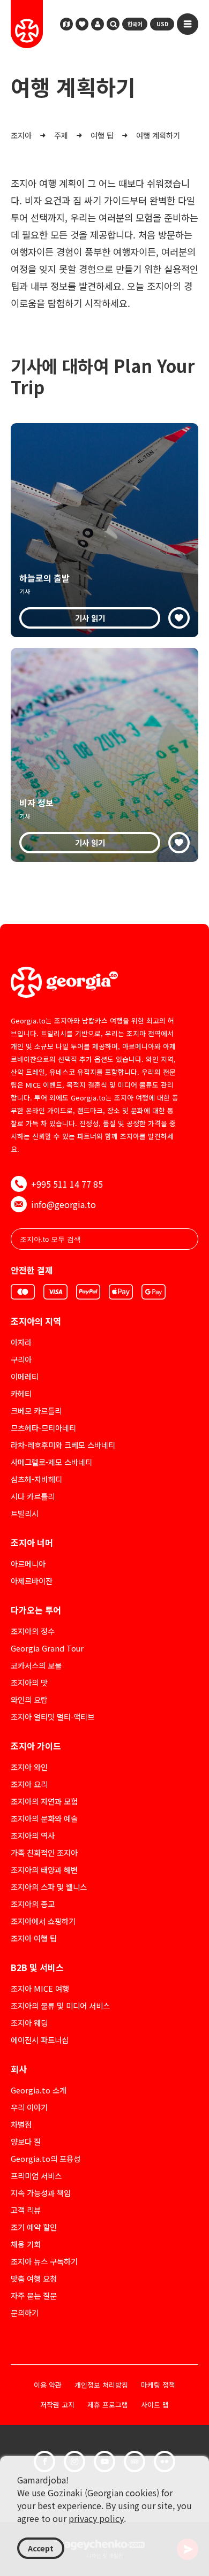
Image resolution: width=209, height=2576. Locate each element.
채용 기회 (26, 2244)
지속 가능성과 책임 (41, 2193)
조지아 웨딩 (29, 2023)
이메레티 (25, 1376)
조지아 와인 (29, 1767)
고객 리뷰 (26, 2210)
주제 (61, 135)
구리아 (21, 1359)
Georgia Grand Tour (47, 1648)
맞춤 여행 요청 (34, 2278)
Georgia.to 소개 (39, 2090)
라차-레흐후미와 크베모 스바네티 (63, 1445)
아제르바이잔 (32, 1581)
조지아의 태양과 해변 (44, 1870)
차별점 (21, 2124)
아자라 (21, 1342)
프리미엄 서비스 (36, 2176)
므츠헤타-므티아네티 (43, 1428)
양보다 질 (26, 2141)
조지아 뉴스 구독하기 (44, 2261)
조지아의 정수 (33, 1631)
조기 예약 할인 (34, 2227)
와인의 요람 (29, 1699)
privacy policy (96, 2518)
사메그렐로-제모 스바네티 (51, 1462)
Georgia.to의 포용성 (46, 2158)
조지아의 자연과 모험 (44, 1801)
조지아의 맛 (29, 1682)
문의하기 (25, 2313)
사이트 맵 (155, 2405)
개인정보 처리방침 (101, 2385)
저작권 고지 (57, 2405)
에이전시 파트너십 (40, 2040)
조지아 (21, 135)
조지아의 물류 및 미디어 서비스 (60, 2005)
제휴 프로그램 (108, 2405)
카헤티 (21, 1393)
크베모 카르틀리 (36, 1411)
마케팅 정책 (158, 2385)
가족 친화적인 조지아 (44, 1852)
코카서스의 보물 (36, 1665)
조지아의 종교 (33, 1904)
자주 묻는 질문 (34, 2295)
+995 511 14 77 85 (67, 1184)
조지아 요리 (29, 1784)
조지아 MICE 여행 (40, 1988)
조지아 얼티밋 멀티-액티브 (53, 1717)
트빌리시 (25, 1513)
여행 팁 (102, 135)
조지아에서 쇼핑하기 (43, 1921)
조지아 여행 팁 (34, 1938)
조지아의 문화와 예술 (44, 1818)
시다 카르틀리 (33, 1496)
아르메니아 (28, 1564)
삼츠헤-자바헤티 (36, 1479)
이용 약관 (48, 2385)
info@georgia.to (64, 1204)
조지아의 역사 (33, 1835)
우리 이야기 (29, 2107)
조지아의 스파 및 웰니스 (49, 1887)
